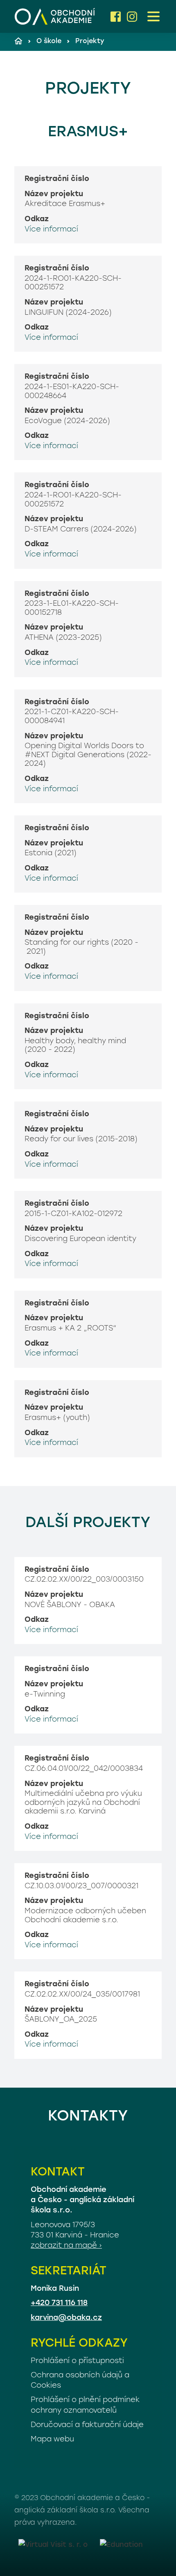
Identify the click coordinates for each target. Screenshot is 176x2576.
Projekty (90, 41)
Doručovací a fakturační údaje (87, 2425)
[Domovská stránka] (55, 16)
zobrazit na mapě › (66, 2246)
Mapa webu (52, 2440)
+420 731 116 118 (59, 2304)
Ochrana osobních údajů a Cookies (80, 2381)
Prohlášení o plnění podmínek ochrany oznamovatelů (85, 2405)
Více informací (51, 230)
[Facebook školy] (116, 17)
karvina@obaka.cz (66, 2318)
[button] (153, 16)
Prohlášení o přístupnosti (77, 2361)
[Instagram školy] (132, 17)
